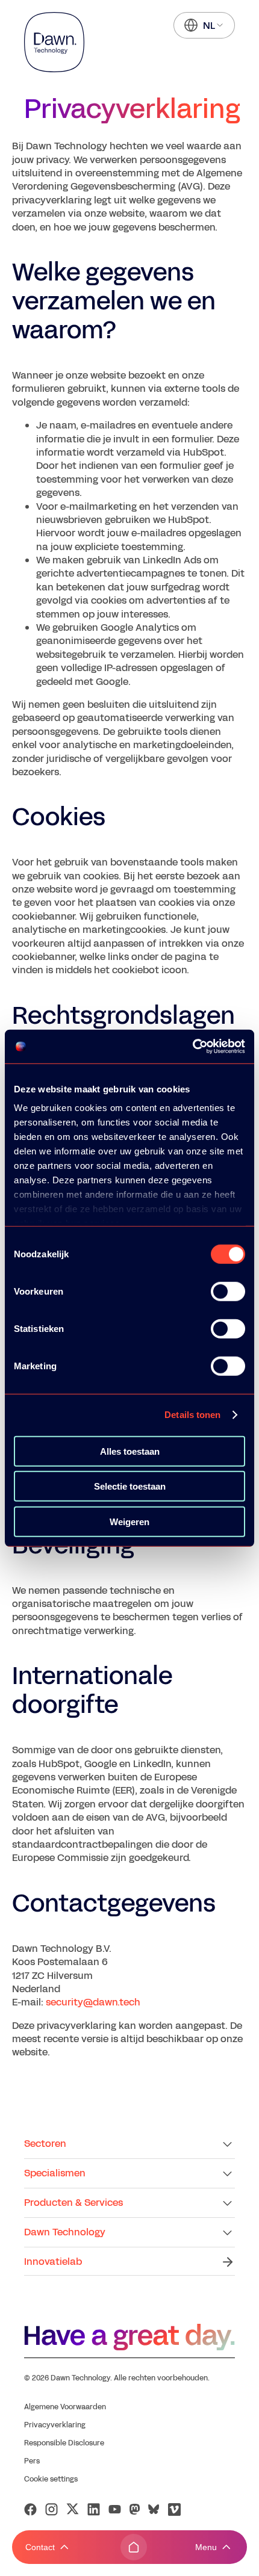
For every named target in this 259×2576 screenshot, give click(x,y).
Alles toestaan (130, 1451)
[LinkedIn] (94, 2509)
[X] (73, 2509)
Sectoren (45, 2144)
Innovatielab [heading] (53, 2262)
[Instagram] (51, 2509)
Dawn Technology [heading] (65, 2232)
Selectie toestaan (130, 1486)
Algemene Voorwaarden (65, 2407)
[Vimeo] (174, 2509)
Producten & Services (73, 2203)
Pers (32, 2461)
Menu (206, 2547)
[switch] (228, 1291)
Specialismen (55, 2173)
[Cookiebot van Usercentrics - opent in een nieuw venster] (192, 1047)
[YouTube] (115, 2509)
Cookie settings (51, 2479)
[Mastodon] (135, 2509)
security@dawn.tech (93, 2002)
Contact (40, 2547)
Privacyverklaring (55, 2425)
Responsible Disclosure (64, 2443)
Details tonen (192, 1415)
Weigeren (129, 1521)
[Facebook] (30, 2509)
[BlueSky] (154, 2509)
